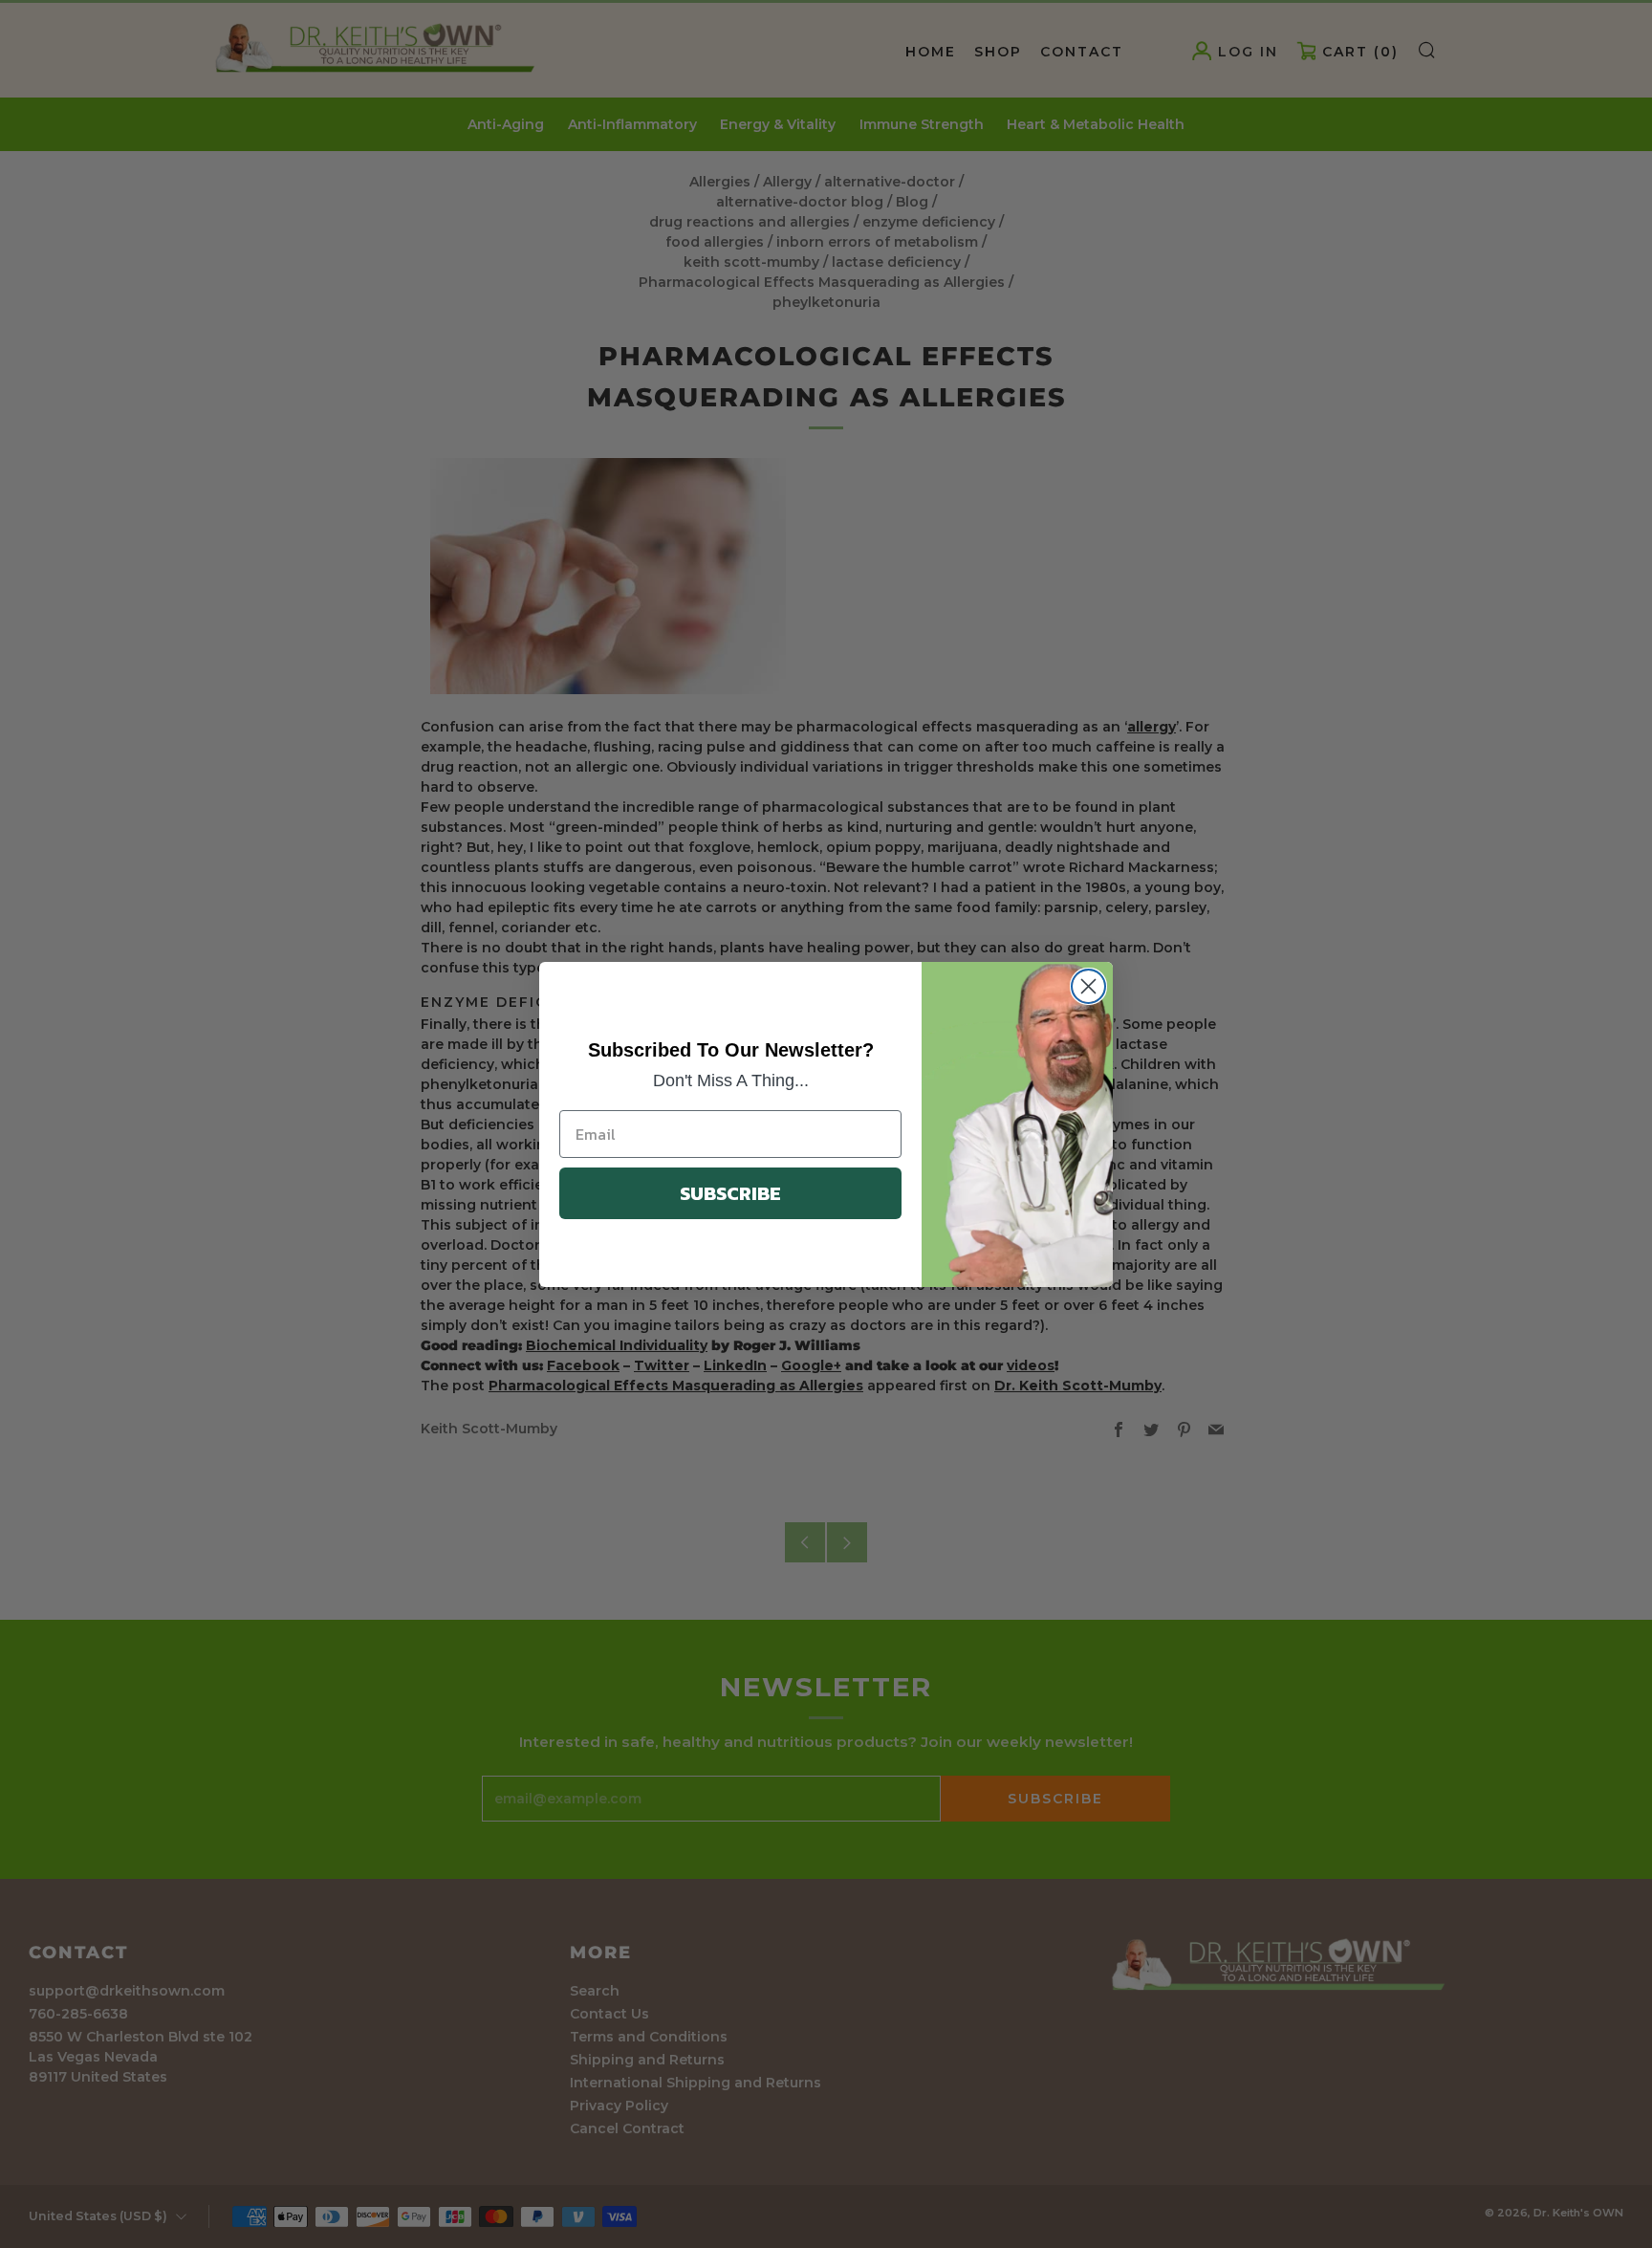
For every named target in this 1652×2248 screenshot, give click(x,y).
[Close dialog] (1088, 986)
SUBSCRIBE (730, 1193)
